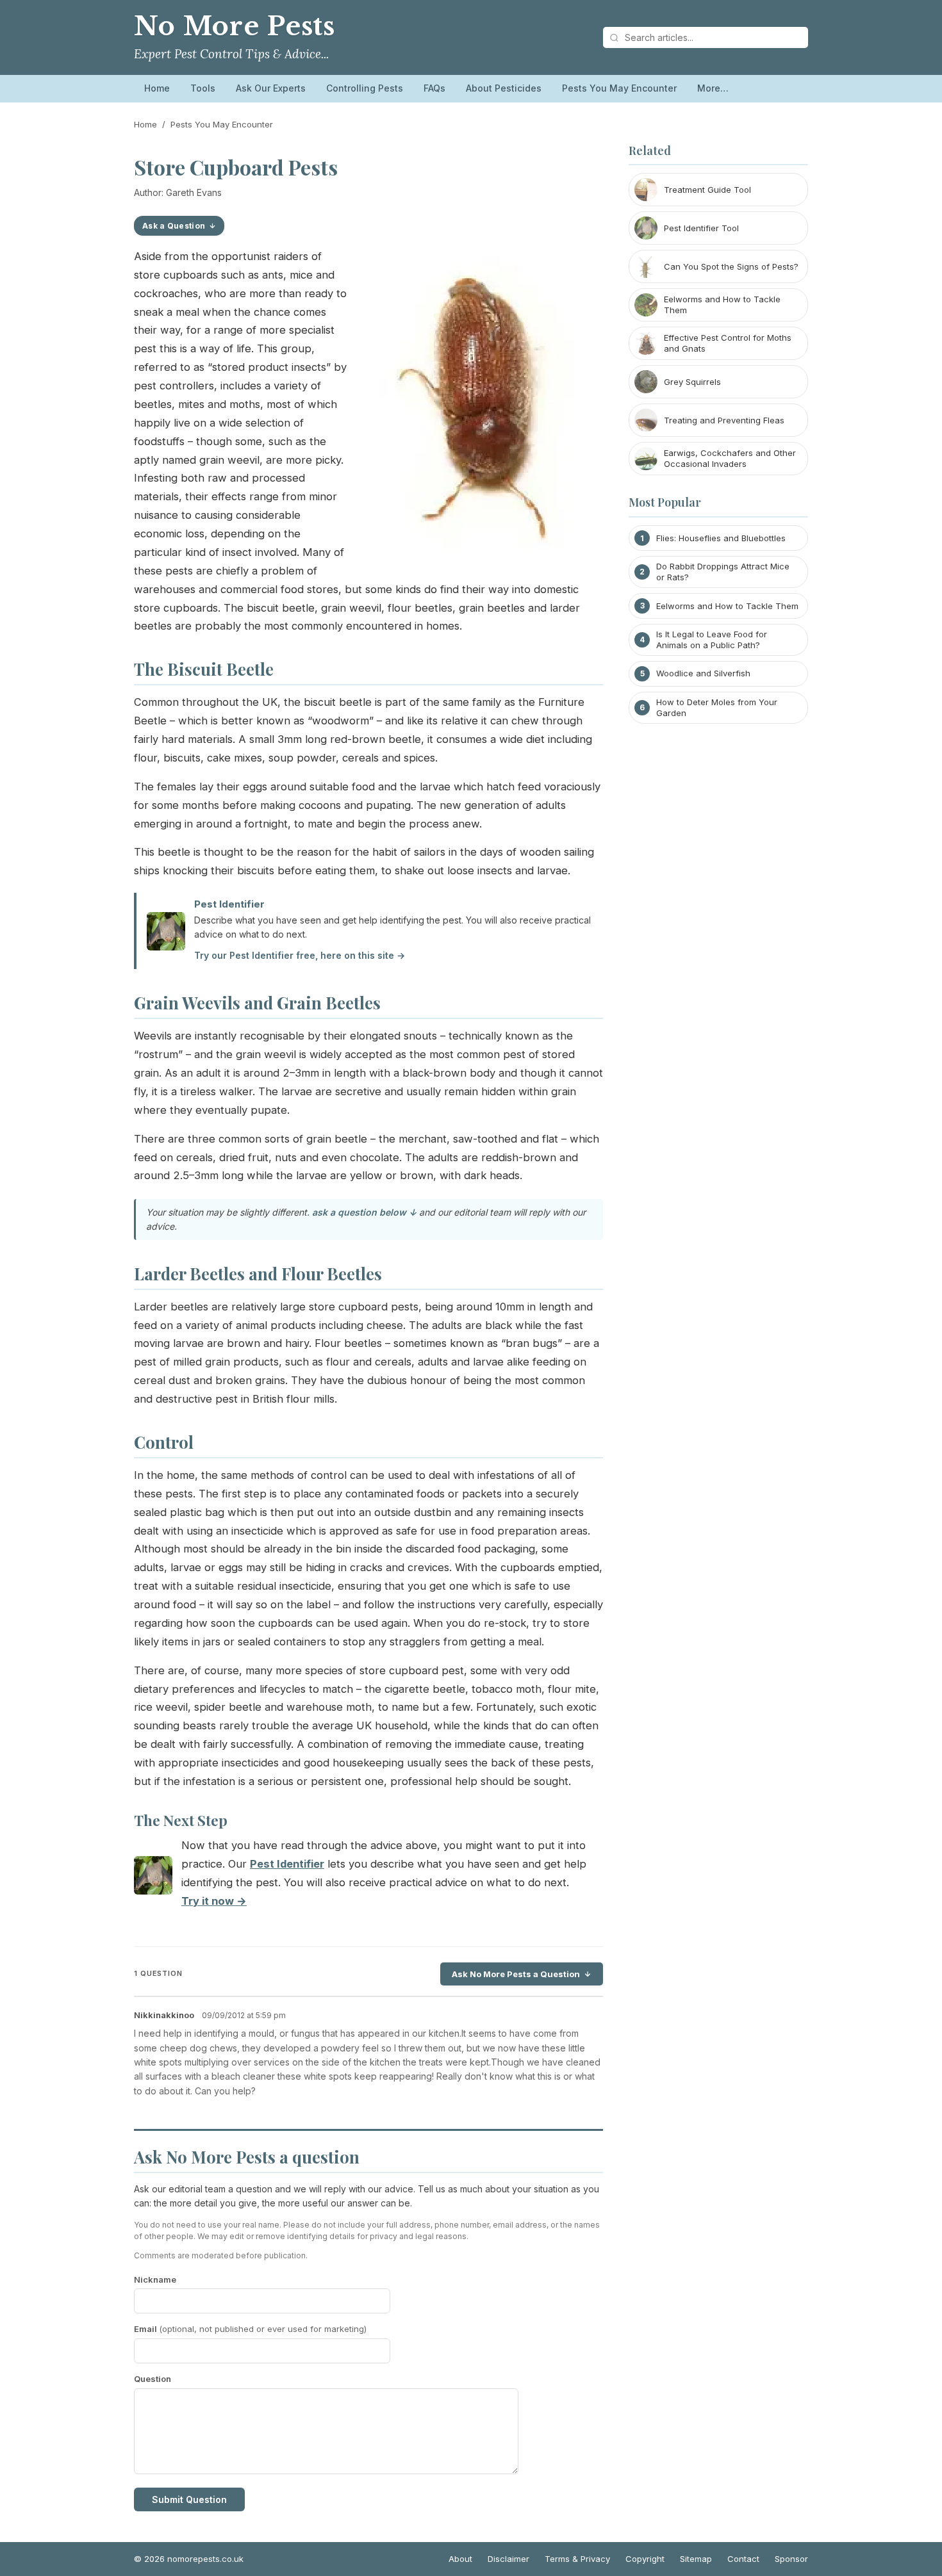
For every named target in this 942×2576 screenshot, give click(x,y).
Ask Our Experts (271, 88)
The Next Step (181, 1820)
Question (153, 2379)
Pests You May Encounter (619, 88)
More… (713, 88)
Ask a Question (174, 226)
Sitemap (696, 2559)
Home (157, 88)
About (460, 2559)
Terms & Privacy (577, 2559)
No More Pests (235, 26)
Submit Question (189, 2499)
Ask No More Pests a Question (516, 1974)
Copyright (645, 2559)
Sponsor (791, 2559)
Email (250, 2329)
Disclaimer (508, 2559)
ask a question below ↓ (364, 1212)
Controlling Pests (365, 88)
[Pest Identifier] (153, 1878)
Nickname (155, 2279)
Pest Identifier (229, 904)
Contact (743, 2559)
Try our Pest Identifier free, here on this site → (300, 955)
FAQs (434, 88)
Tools (203, 88)
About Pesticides (504, 88)
